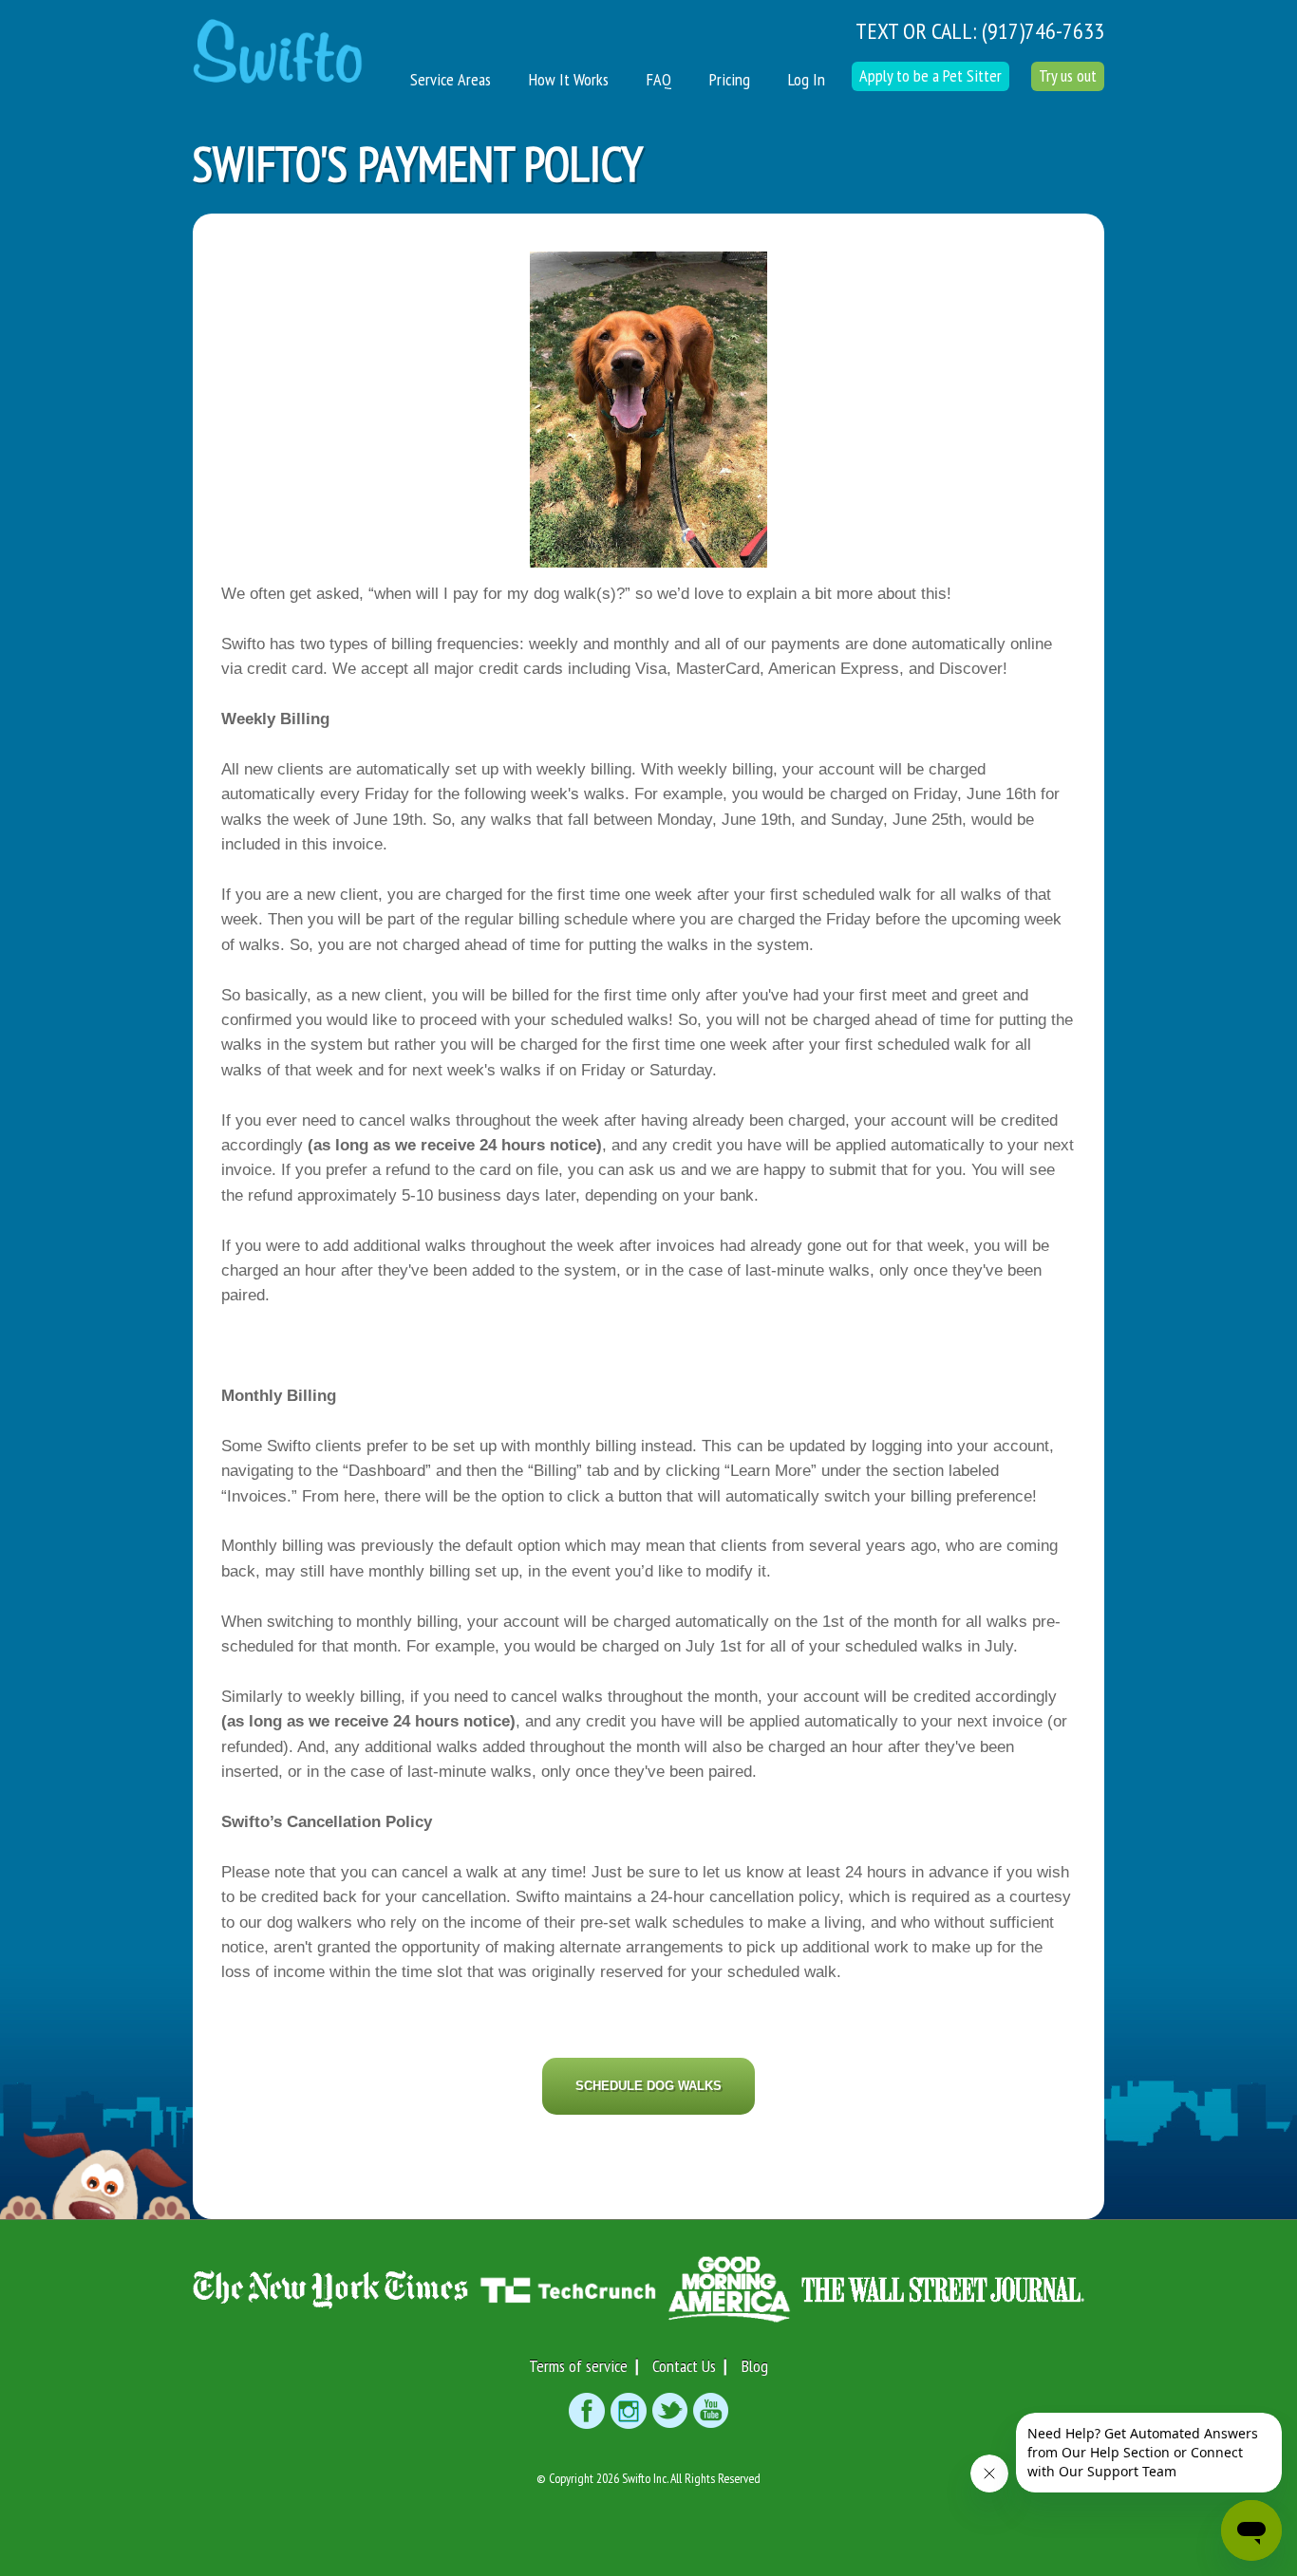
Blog (755, 2366)
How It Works (569, 79)
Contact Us (684, 2366)
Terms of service (578, 2366)
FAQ (659, 79)
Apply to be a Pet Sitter (930, 75)
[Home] (278, 42)
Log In (807, 79)
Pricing (730, 79)
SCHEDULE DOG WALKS (648, 2086)
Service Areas (451, 79)
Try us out (1068, 75)
